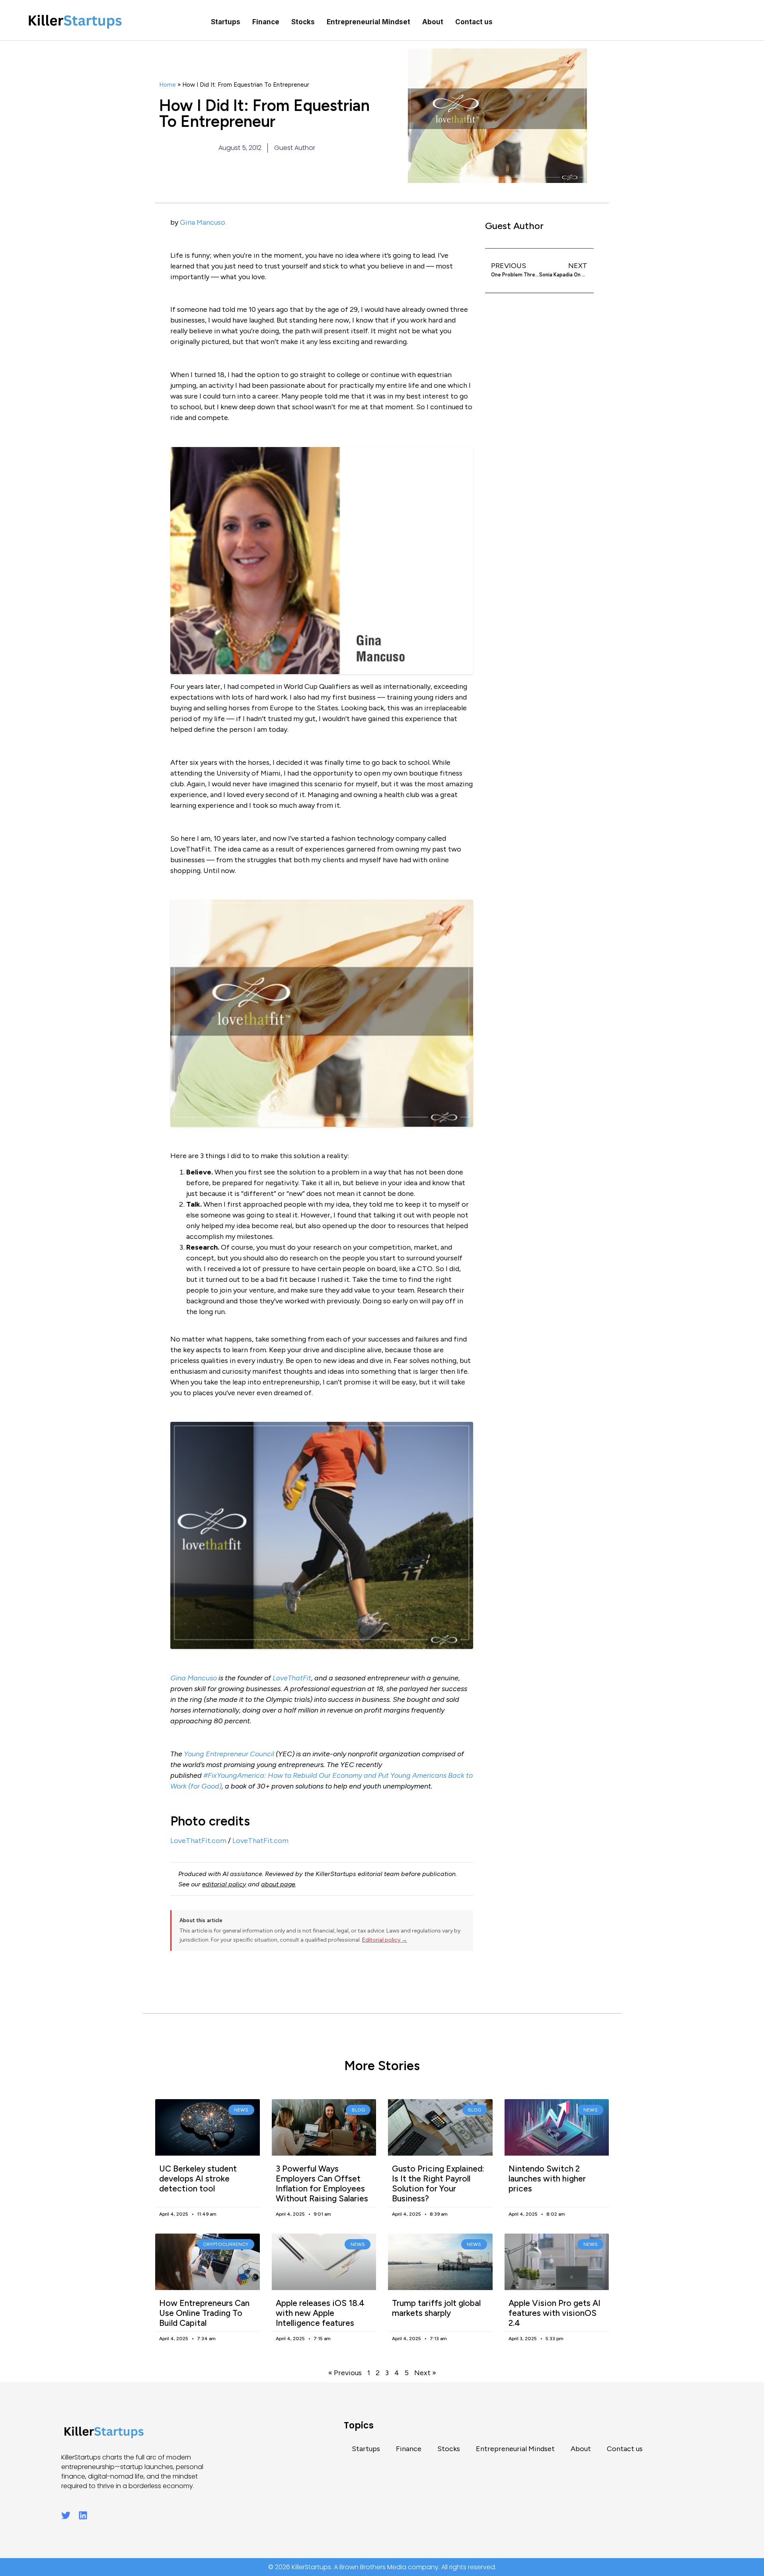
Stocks (303, 22)
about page (278, 1884)
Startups (226, 22)
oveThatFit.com (262, 1841)
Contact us (474, 22)
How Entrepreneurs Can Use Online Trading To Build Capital (204, 2313)
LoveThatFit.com (198, 1841)
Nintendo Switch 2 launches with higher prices (547, 2178)
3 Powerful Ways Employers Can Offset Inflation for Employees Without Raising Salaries (322, 2184)
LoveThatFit (292, 1678)
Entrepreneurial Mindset (368, 22)
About (433, 22)
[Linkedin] (83, 2515)
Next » (425, 2373)
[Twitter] (66, 2515)
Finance (266, 22)
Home (168, 85)
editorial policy (224, 1884)
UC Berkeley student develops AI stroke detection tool (198, 2178)
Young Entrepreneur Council (229, 1754)
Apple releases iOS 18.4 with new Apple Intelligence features (320, 2313)
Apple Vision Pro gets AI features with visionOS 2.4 (554, 2313)
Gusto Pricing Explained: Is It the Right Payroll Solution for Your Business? (438, 2184)
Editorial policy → (385, 1940)
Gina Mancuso (203, 222)
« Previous (345, 2373)
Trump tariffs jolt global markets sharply (436, 2308)
